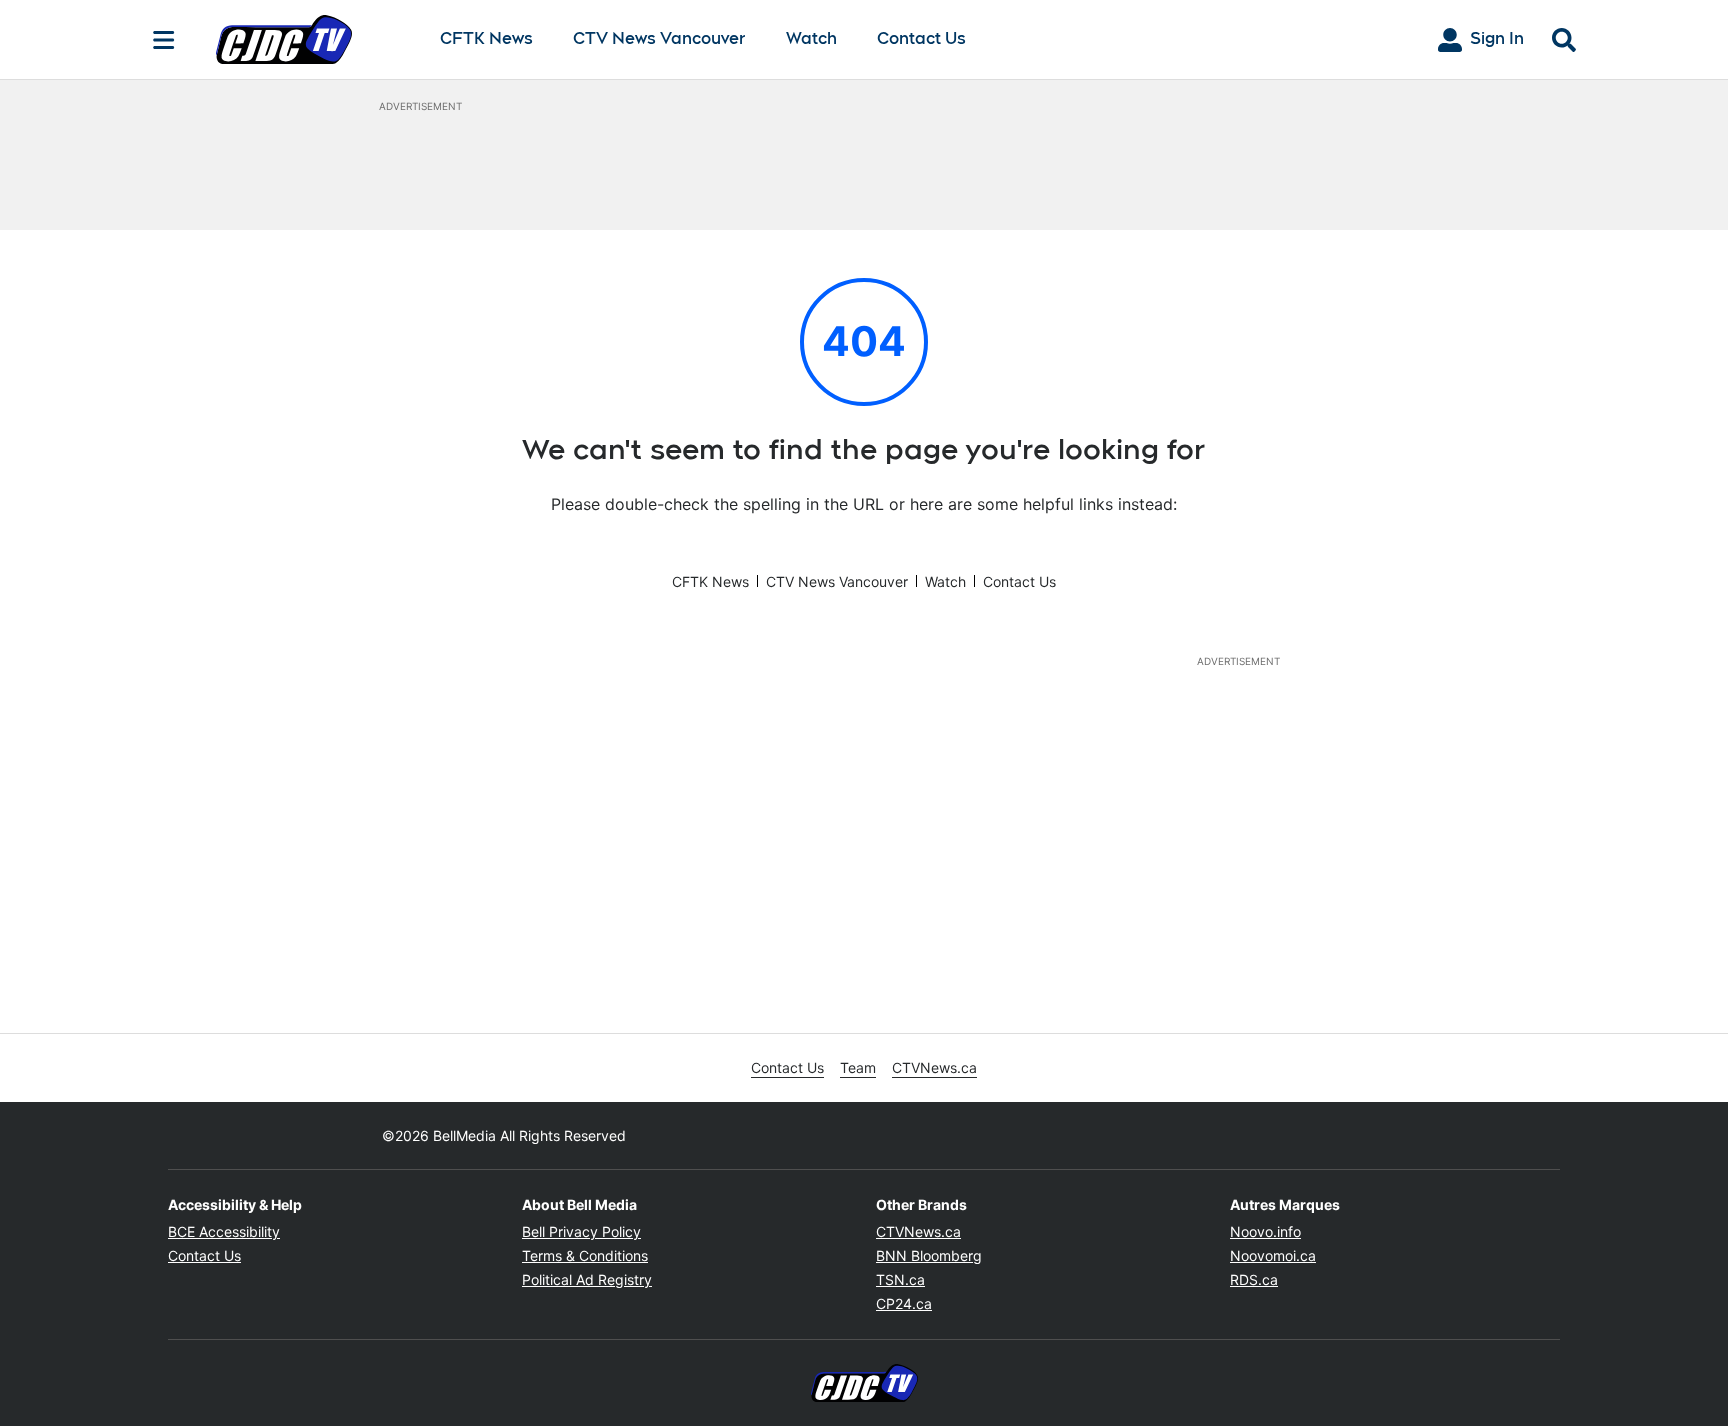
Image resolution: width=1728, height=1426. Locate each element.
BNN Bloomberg (929, 1255)
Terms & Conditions (585, 1255)
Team (858, 1067)
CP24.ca (904, 1303)
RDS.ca (1254, 1279)
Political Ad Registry (587, 1279)
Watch (811, 39)
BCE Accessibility (224, 1231)
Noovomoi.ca (1273, 1255)
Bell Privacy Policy (581, 1231)
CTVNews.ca (934, 1067)
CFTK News (486, 39)
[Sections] (164, 40)
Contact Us (921, 38)
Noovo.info (1265, 1231)
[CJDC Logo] (312, 39)
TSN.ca (900, 1279)
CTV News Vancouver (659, 39)
